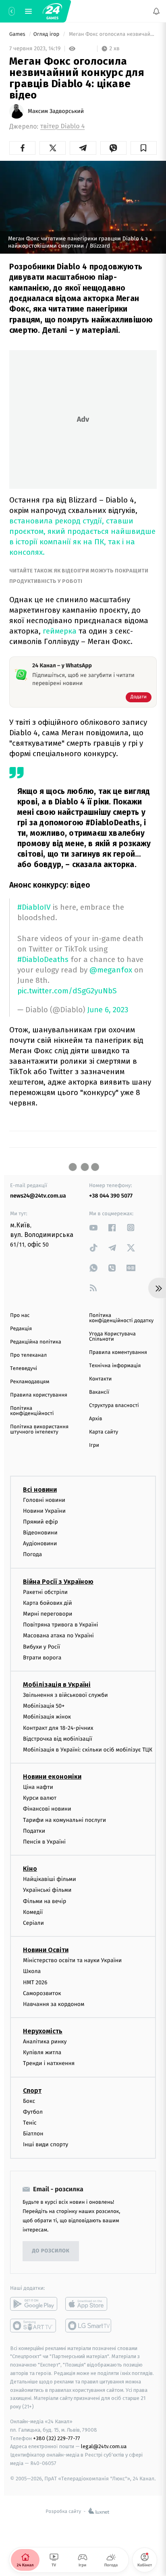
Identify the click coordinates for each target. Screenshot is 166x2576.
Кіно (30, 1869)
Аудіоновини (40, 1543)
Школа (32, 1971)
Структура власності (114, 1406)
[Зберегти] (144, 148)
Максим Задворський (56, 111)
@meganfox (111, 970)
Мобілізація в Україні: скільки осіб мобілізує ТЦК (88, 1750)
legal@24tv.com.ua (104, 2446)
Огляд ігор (47, 34)
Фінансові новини (47, 1809)
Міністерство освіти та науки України (72, 1960)
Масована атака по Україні (58, 1636)
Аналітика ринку (45, 2042)
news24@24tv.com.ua (38, 1196)
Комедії (33, 1912)
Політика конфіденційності (32, 1411)
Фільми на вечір (45, 1901)
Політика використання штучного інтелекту (39, 1430)
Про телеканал (28, 1355)
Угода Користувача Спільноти (112, 1337)
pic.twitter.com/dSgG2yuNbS (67, 991)
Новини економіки (52, 1777)
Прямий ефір (40, 1522)
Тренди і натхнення (49, 2063)
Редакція (21, 1329)
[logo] (52, 11)
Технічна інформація (115, 1366)
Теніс (30, 2123)
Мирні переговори (48, 1614)
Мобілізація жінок (47, 1717)
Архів (95, 1419)
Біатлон (33, 2134)
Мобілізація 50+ (44, 1706)
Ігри (94, 1445)
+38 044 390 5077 (111, 1196)
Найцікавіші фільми (50, 1879)
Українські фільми (47, 1890)
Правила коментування (118, 1353)
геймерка (61, 631)
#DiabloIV (34, 907)
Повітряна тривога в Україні (60, 1625)
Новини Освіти (46, 1950)
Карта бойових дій (48, 1603)
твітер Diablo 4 (62, 126)
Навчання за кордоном (54, 2004)
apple (89, 2303)
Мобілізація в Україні (57, 1685)
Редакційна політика (36, 1342)
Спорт (32, 2090)
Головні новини (44, 1500)
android (34, 2303)
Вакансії (99, 1392)
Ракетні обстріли (45, 1592)
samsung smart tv (89, 2325)
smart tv (34, 2325)
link (93, 1227)
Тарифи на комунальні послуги (64, 1820)
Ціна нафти (38, 1787)
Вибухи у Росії (41, 1646)
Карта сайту (104, 1432)
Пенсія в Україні (44, 1842)
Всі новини (40, 1489)
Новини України (44, 1511)
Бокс (29, 2101)
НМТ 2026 (35, 1982)
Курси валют (40, 1798)
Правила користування (39, 1395)
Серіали (33, 1923)
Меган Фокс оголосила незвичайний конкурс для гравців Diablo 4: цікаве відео (112, 34)
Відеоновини (40, 1533)
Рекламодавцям (30, 1382)
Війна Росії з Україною (58, 1581)
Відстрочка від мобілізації (58, 1738)
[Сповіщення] (156, 11)
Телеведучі (24, 1369)
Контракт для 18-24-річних (58, 1728)
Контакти (100, 1379)
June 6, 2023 (108, 1010)
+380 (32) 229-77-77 (57, 2438)
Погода (32, 1554)
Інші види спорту (46, 2144)
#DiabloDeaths (43, 959)
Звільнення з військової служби (65, 1695)
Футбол (33, 2111)
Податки (34, 1830)
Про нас (20, 1316)
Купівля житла (42, 2052)
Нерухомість (43, 2031)
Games (18, 34)
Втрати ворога (42, 1657)
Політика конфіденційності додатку (121, 1318)
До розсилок (51, 2251)
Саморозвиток (42, 1993)
